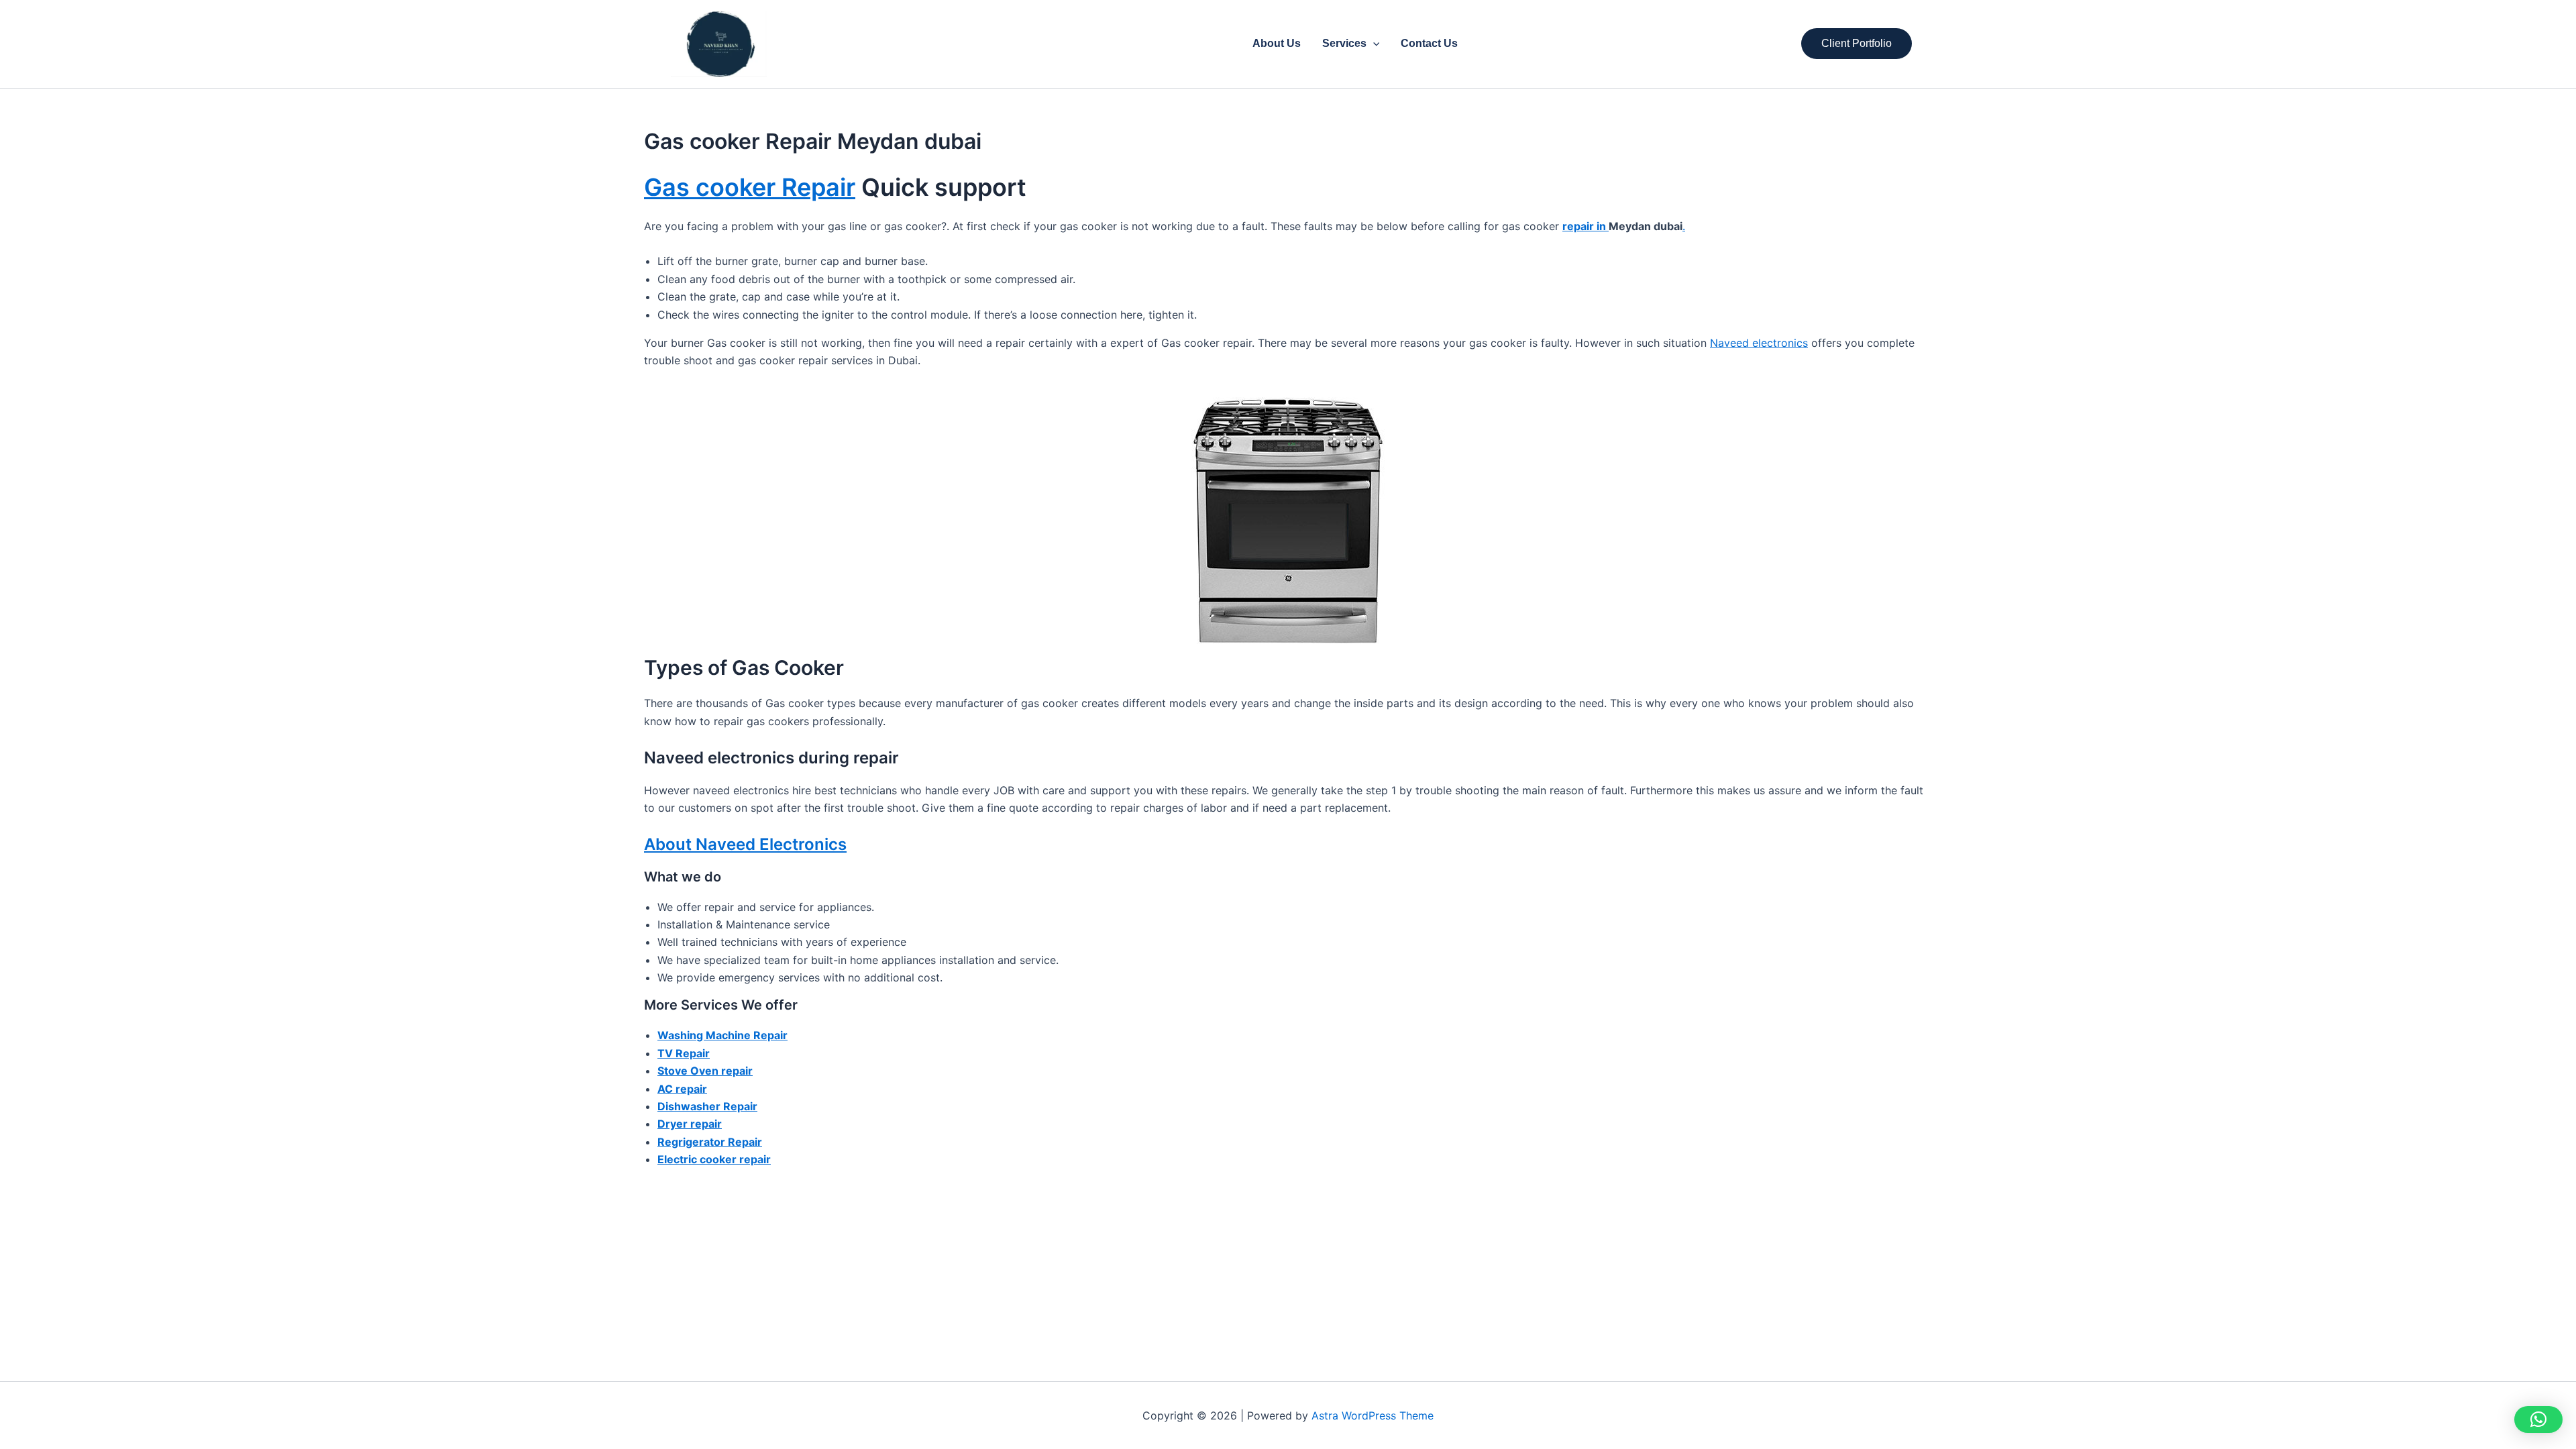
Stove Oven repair (705, 1071)
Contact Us (1429, 43)
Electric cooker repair (714, 1159)
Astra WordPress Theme (1373, 1415)
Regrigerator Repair (710, 1142)
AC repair (682, 1089)
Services (1344, 43)
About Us (1277, 43)
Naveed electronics (1759, 343)
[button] (1373, 44)
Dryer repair (690, 1124)
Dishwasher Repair (707, 1106)
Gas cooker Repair (750, 187)
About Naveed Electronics (745, 844)
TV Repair (684, 1053)
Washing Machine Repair (722, 1035)
